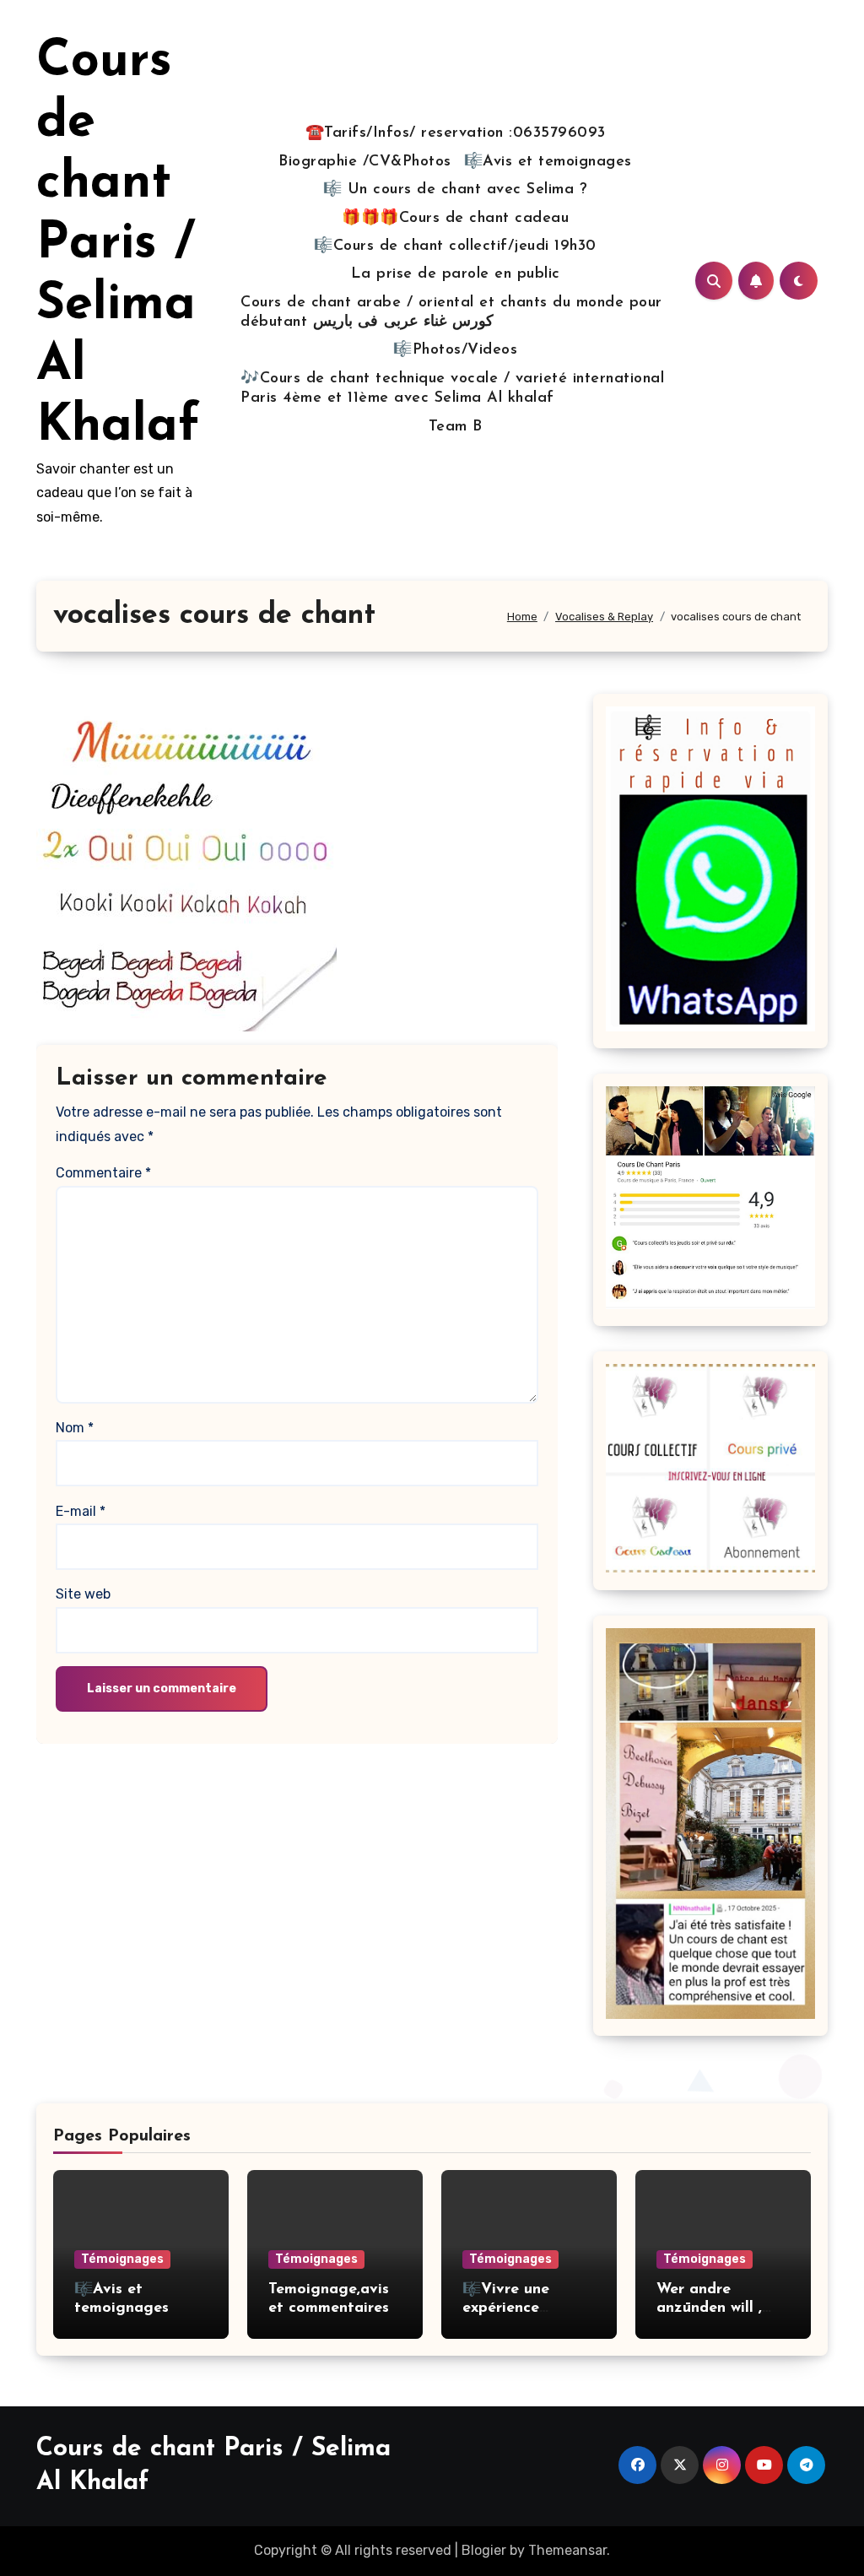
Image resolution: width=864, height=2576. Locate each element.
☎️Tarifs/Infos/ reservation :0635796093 (456, 133)
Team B (456, 427)
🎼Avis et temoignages (548, 162)
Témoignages (122, 2259)
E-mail (81, 1511)
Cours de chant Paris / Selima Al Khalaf (118, 245)
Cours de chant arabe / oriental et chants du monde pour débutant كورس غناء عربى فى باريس (451, 313)
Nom (75, 1428)
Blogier (484, 2550)
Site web (83, 1594)
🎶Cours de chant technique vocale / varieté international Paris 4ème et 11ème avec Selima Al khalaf (452, 389)
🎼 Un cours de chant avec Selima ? (456, 190)
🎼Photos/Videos (455, 350)
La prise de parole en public (456, 274)
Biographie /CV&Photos (365, 162)
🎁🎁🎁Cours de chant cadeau (455, 219)
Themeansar (567, 2550)
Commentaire (103, 1173)
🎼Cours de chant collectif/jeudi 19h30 (455, 246)
